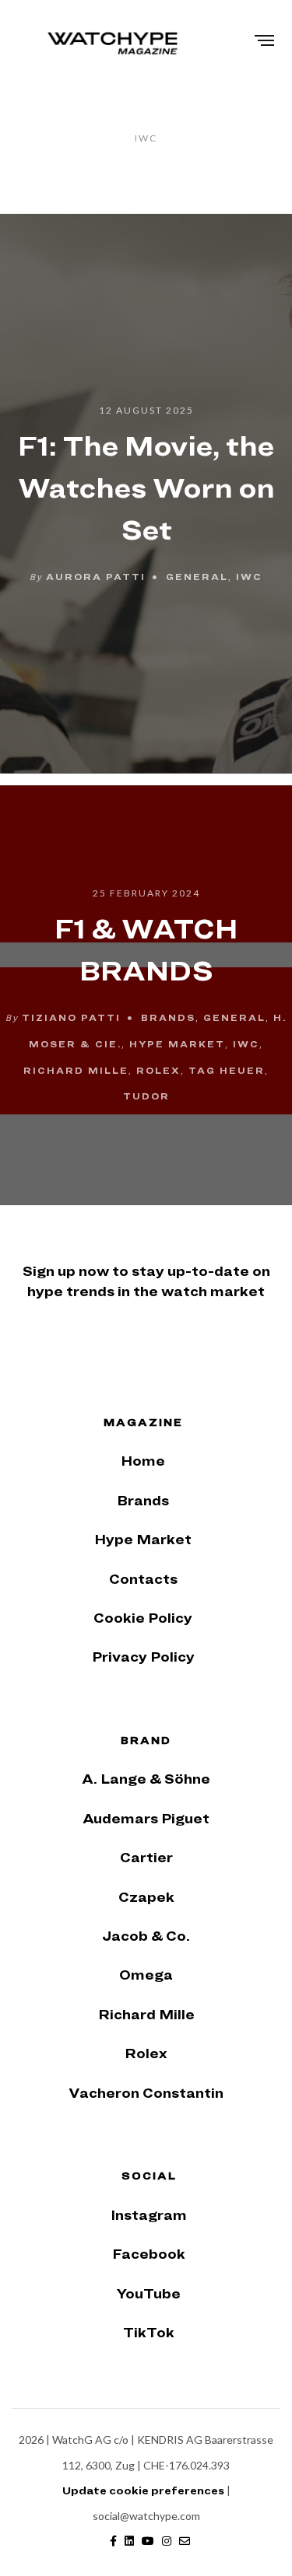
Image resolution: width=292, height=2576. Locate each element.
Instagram (149, 2215)
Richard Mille (76, 1070)
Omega (146, 1975)
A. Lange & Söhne (146, 1779)
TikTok (149, 2332)
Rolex (158, 1070)
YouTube (149, 2293)
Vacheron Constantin (146, 2093)
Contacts (143, 1579)
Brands (168, 1017)
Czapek (146, 1897)
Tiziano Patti (71, 1017)
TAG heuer (227, 1070)
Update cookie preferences (143, 2490)
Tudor (146, 1096)
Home (143, 1461)
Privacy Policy (143, 1657)
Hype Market (177, 1044)
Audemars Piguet (146, 1818)
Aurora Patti (96, 575)
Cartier (146, 1857)
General (197, 575)
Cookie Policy (143, 1618)
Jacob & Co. (146, 1936)
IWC (249, 575)
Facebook (149, 2254)
